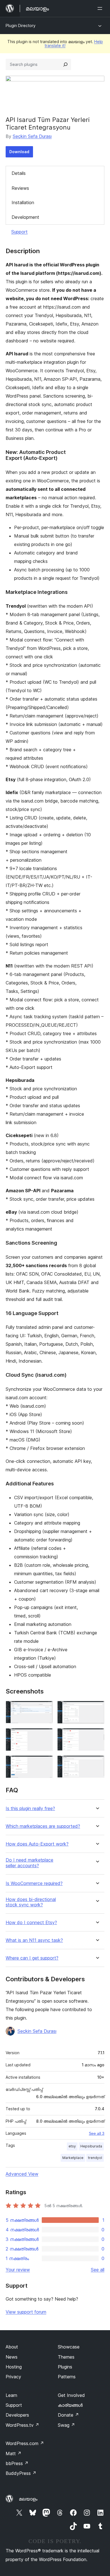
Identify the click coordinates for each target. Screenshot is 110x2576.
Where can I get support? (32, 1958)
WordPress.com (25, 2443)
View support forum (26, 2312)
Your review (18, 2270)
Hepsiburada (91, 2146)
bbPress (17, 2463)
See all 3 (97, 2133)
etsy (72, 2146)
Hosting (14, 2367)
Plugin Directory (21, 25)
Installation (23, 202)
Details (19, 173)
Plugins (65, 2367)
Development (25, 217)
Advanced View (22, 2174)
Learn (11, 2395)
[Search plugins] (65, 64)
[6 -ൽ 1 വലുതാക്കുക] (45, 1708)
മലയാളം (28, 2499)
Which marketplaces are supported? (43, 1826)
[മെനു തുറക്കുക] (101, 8)
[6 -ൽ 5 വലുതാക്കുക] (45, 1763)
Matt (14, 2454)
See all (98, 2270)
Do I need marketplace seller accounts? (29, 1863)
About (12, 2347)
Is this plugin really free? (30, 1809)
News (12, 2357)
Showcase (69, 2347)
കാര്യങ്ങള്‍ (70, 2405)
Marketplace (73, 2158)
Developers (17, 2415)
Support (19, 232)
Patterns (67, 2377)
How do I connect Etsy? (31, 1923)
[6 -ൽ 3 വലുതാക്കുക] (45, 1736)
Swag (66, 2425)
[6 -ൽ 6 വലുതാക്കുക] (97, 1763)
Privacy (13, 2377)
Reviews (20, 188)
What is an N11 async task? (34, 1940)
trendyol (95, 2158)
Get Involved (71, 2395)
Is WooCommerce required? (34, 1883)
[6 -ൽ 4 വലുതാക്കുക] (97, 1736)
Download (19, 152)
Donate (68, 2415)
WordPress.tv (22, 2425)
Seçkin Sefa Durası (32, 136)
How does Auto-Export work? (37, 1844)
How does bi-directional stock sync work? (31, 1902)
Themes (66, 2357)
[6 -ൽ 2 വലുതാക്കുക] (97, 1708)
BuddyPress (21, 2473)
